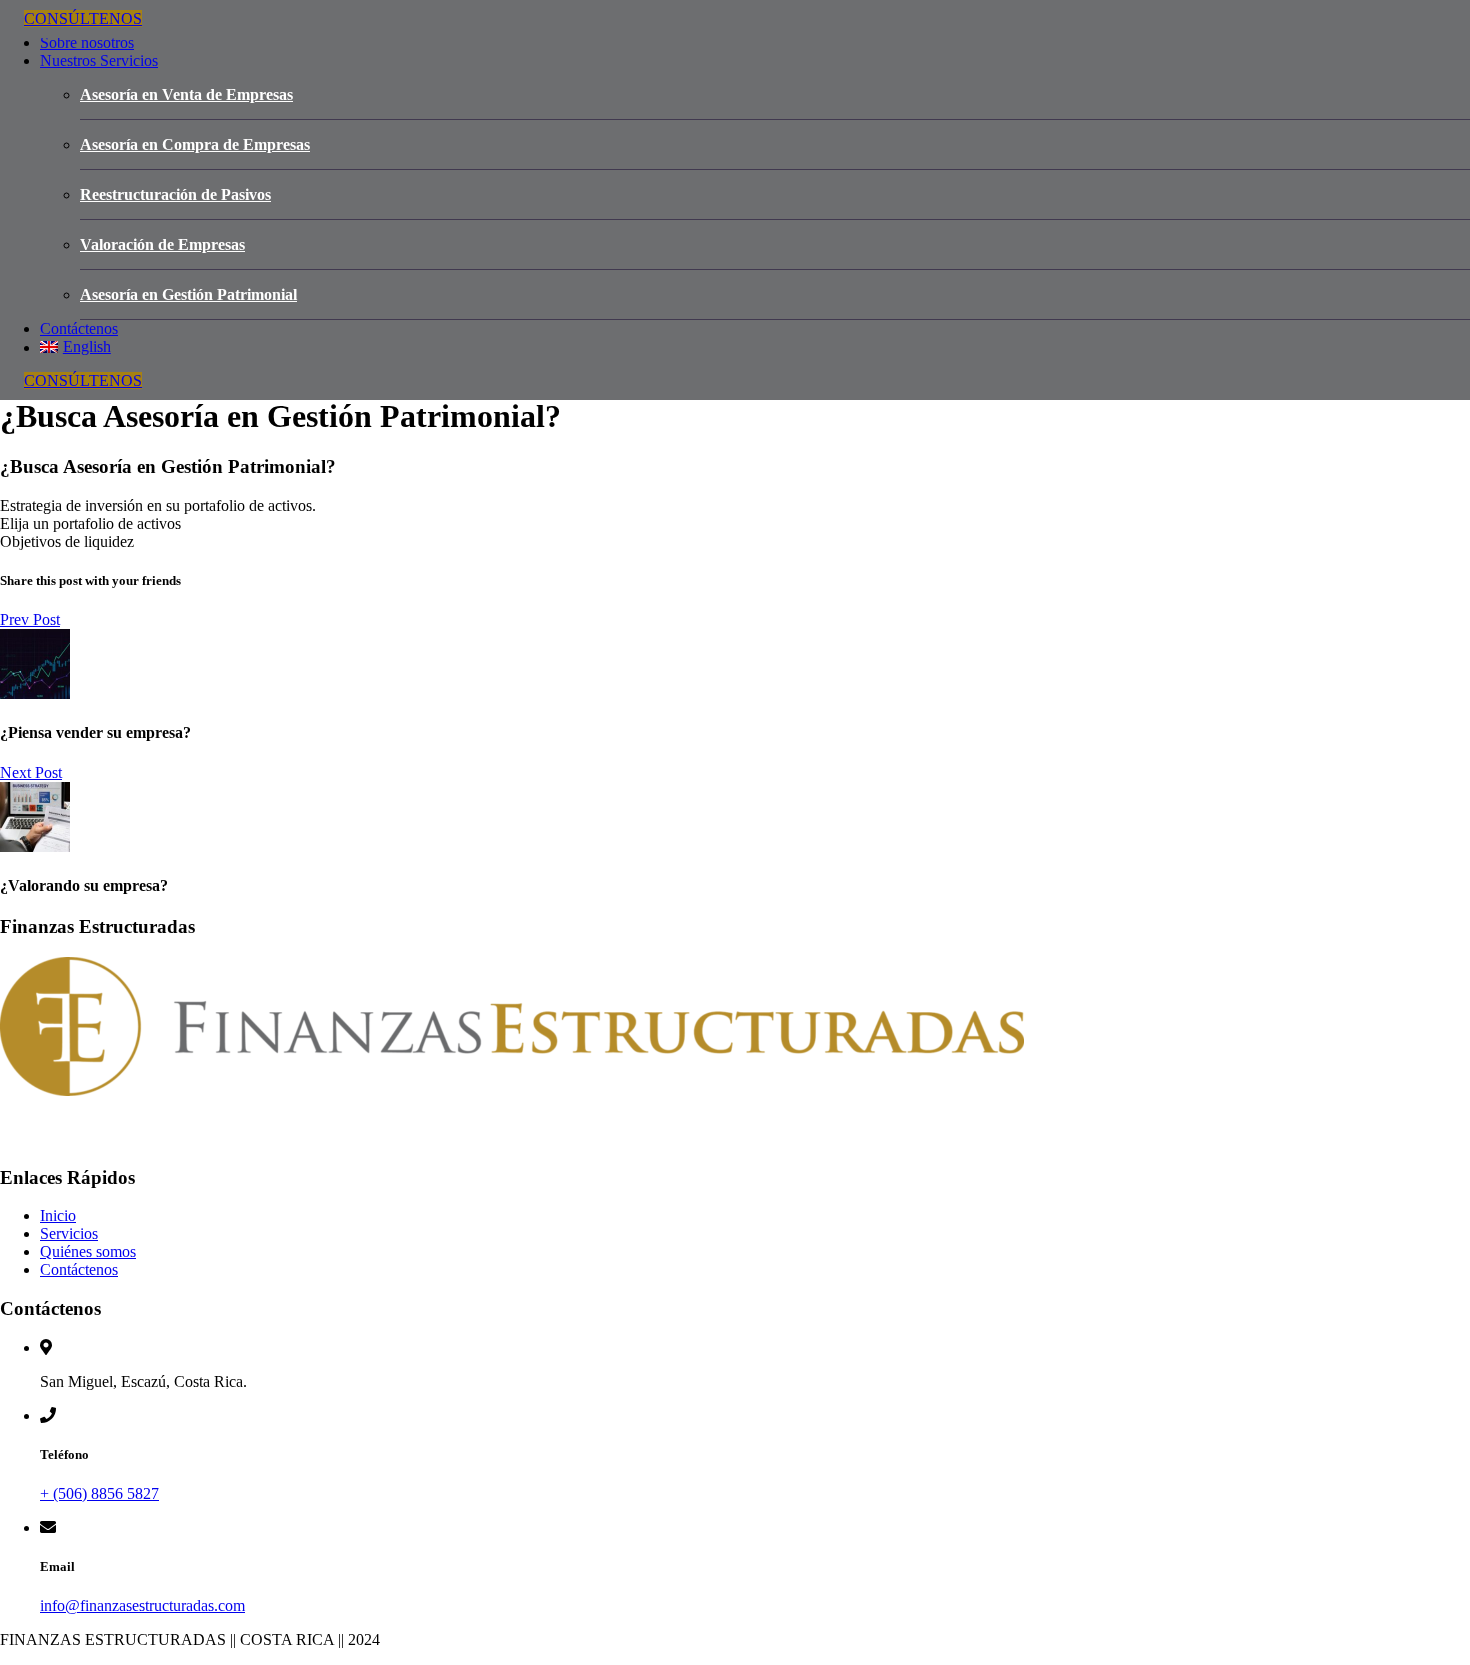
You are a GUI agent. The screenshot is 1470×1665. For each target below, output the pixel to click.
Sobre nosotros (87, 42)
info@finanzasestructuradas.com (142, 1605)
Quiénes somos (88, 1251)
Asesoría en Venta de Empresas (186, 94)
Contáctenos (79, 328)
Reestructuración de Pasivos (175, 194)
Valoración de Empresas (162, 244)
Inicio (58, 1215)
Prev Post (30, 619)
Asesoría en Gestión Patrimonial (188, 294)
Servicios (69, 1233)
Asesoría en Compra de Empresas (195, 144)
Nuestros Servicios (99, 60)
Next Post (31, 772)
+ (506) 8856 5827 (99, 1493)
